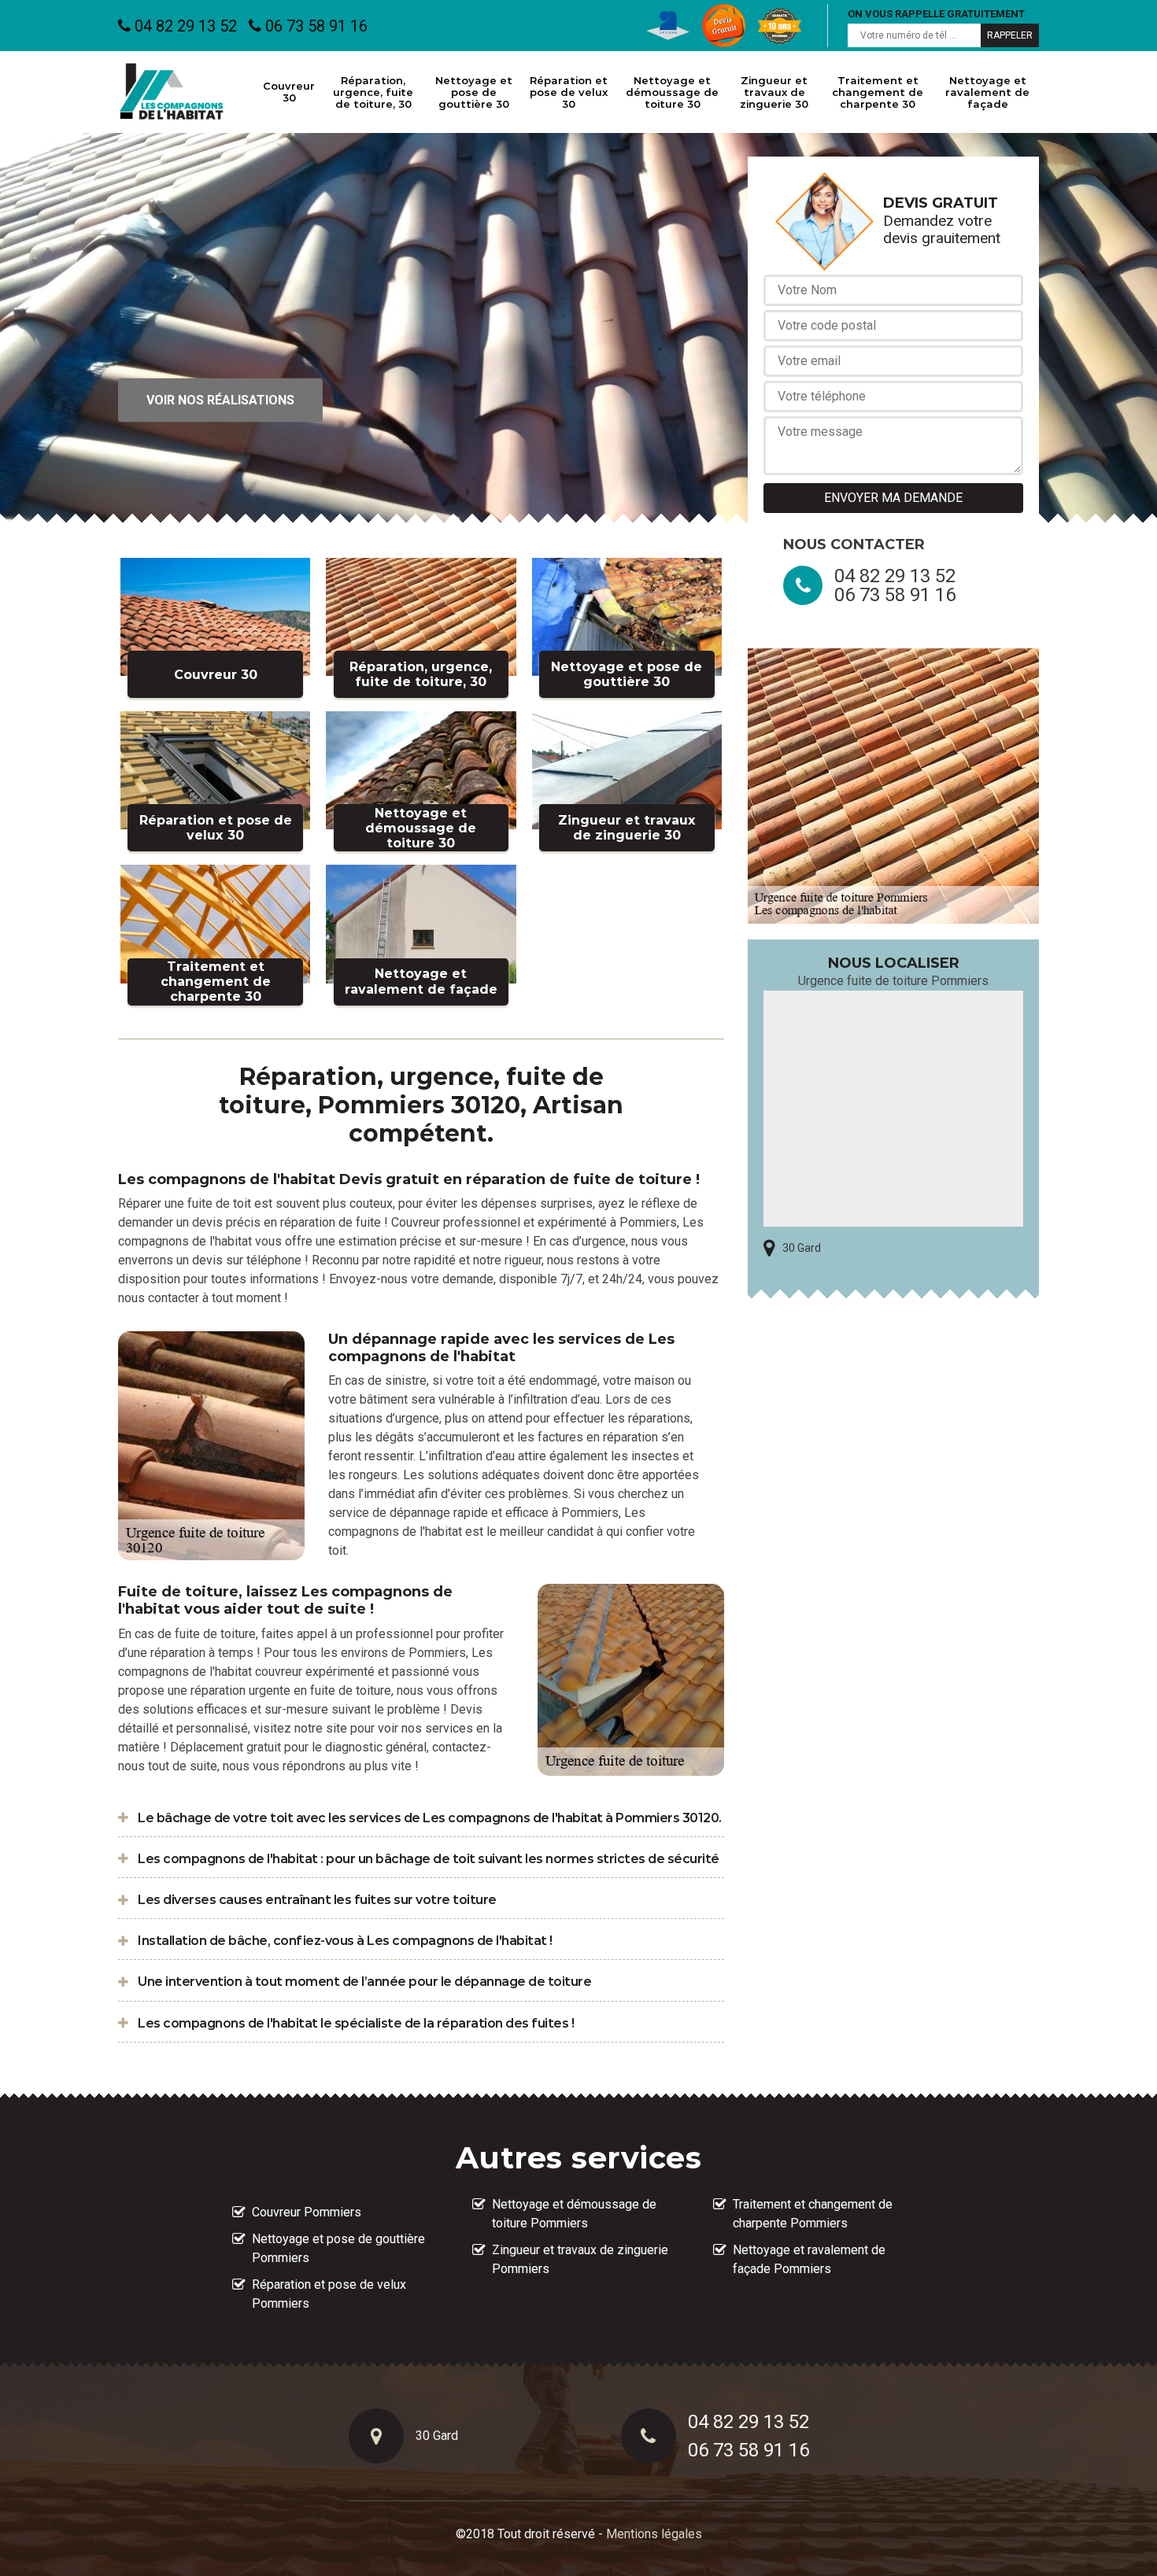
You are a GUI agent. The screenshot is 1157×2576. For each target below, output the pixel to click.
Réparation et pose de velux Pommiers (329, 2294)
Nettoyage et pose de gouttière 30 (474, 92)
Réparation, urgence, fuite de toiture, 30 (373, 92)
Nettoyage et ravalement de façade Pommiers (809, 2259)
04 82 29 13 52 (184, 26)
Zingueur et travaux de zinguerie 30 (774, 92)
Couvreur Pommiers (307, 2212)
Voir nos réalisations (220, 400)
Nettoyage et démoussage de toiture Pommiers (574, 2214)
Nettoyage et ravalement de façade (987, 92)
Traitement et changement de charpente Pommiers (813, 2214)
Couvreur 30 (289, 92)
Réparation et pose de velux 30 (569, 92)
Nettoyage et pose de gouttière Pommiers (338, 2248)
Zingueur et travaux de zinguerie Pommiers (580, 2259)
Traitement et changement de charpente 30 (878, 92)
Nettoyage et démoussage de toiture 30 (672, 92)
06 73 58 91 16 (314, 26)
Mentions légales (654, 2534)
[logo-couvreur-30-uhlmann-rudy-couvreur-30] (172, 92)
